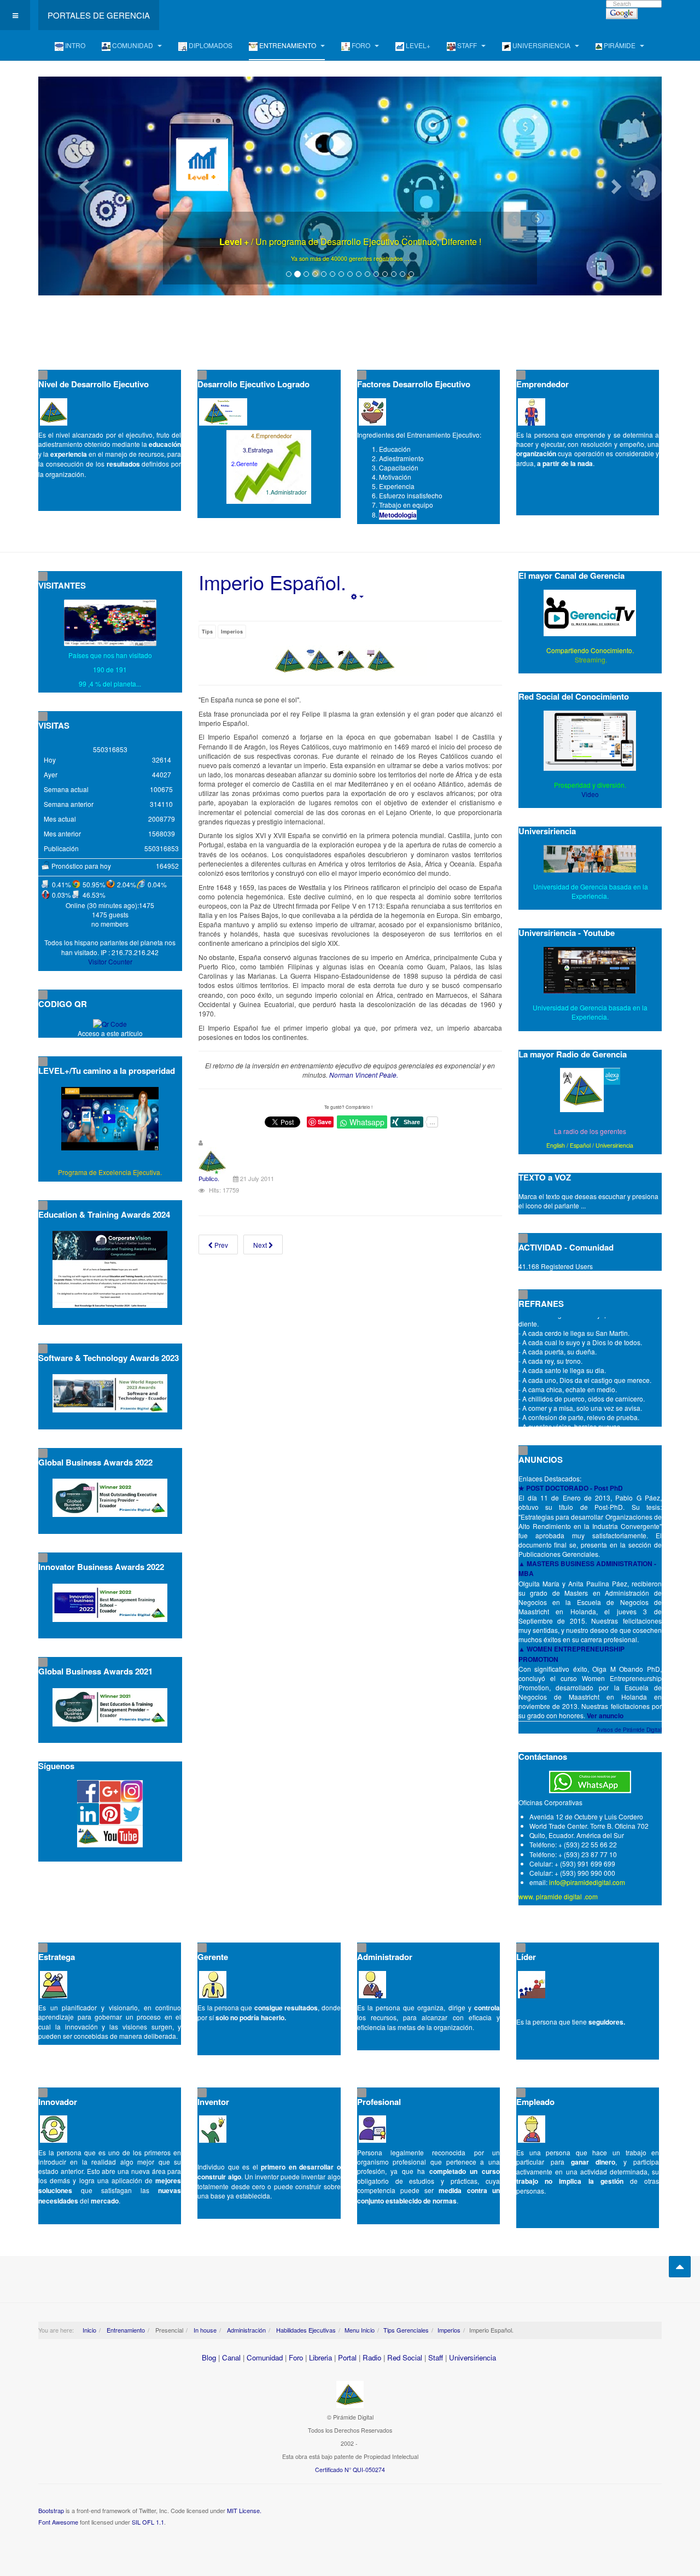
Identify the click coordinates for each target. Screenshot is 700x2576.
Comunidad (265, 2357)
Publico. (209, 1178)
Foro (296, 2357)
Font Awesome (58, 2522)
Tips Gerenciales (406, 2330)
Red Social (405, 2357)
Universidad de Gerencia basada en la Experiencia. (590, 1012)
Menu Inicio (360, 2330)
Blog (209, 2357)
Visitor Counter (110, 961)
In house (204, 2330)
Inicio (89, 2330)
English (556, 1145)
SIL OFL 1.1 (148, 2522)
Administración (246, 2330)
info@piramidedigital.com (587, 1882)
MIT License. (244, 2510)
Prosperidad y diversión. (590, 785)
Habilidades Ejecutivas (305, 2330)
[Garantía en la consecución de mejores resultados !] (350, 186)
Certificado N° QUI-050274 (350, 2470)
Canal (231, 2357)
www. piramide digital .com (558, 1896)
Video (590, 794)
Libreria (320, 2357)
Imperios (232, 632)
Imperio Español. (272, 582)
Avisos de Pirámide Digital (629, 1730)
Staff (436, 2357)
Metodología (398, 515)
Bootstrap (51, 2510)
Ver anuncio (605, 1716)
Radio (372, 2357)
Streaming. (590, 659)
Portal (347, 2357)
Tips (207, 632)
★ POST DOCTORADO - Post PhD (571, 1488)
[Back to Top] (680, 2267)
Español (580, 1145)
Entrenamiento (125, 2330)
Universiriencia (614, 1145)
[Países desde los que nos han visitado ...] (110, 623)
